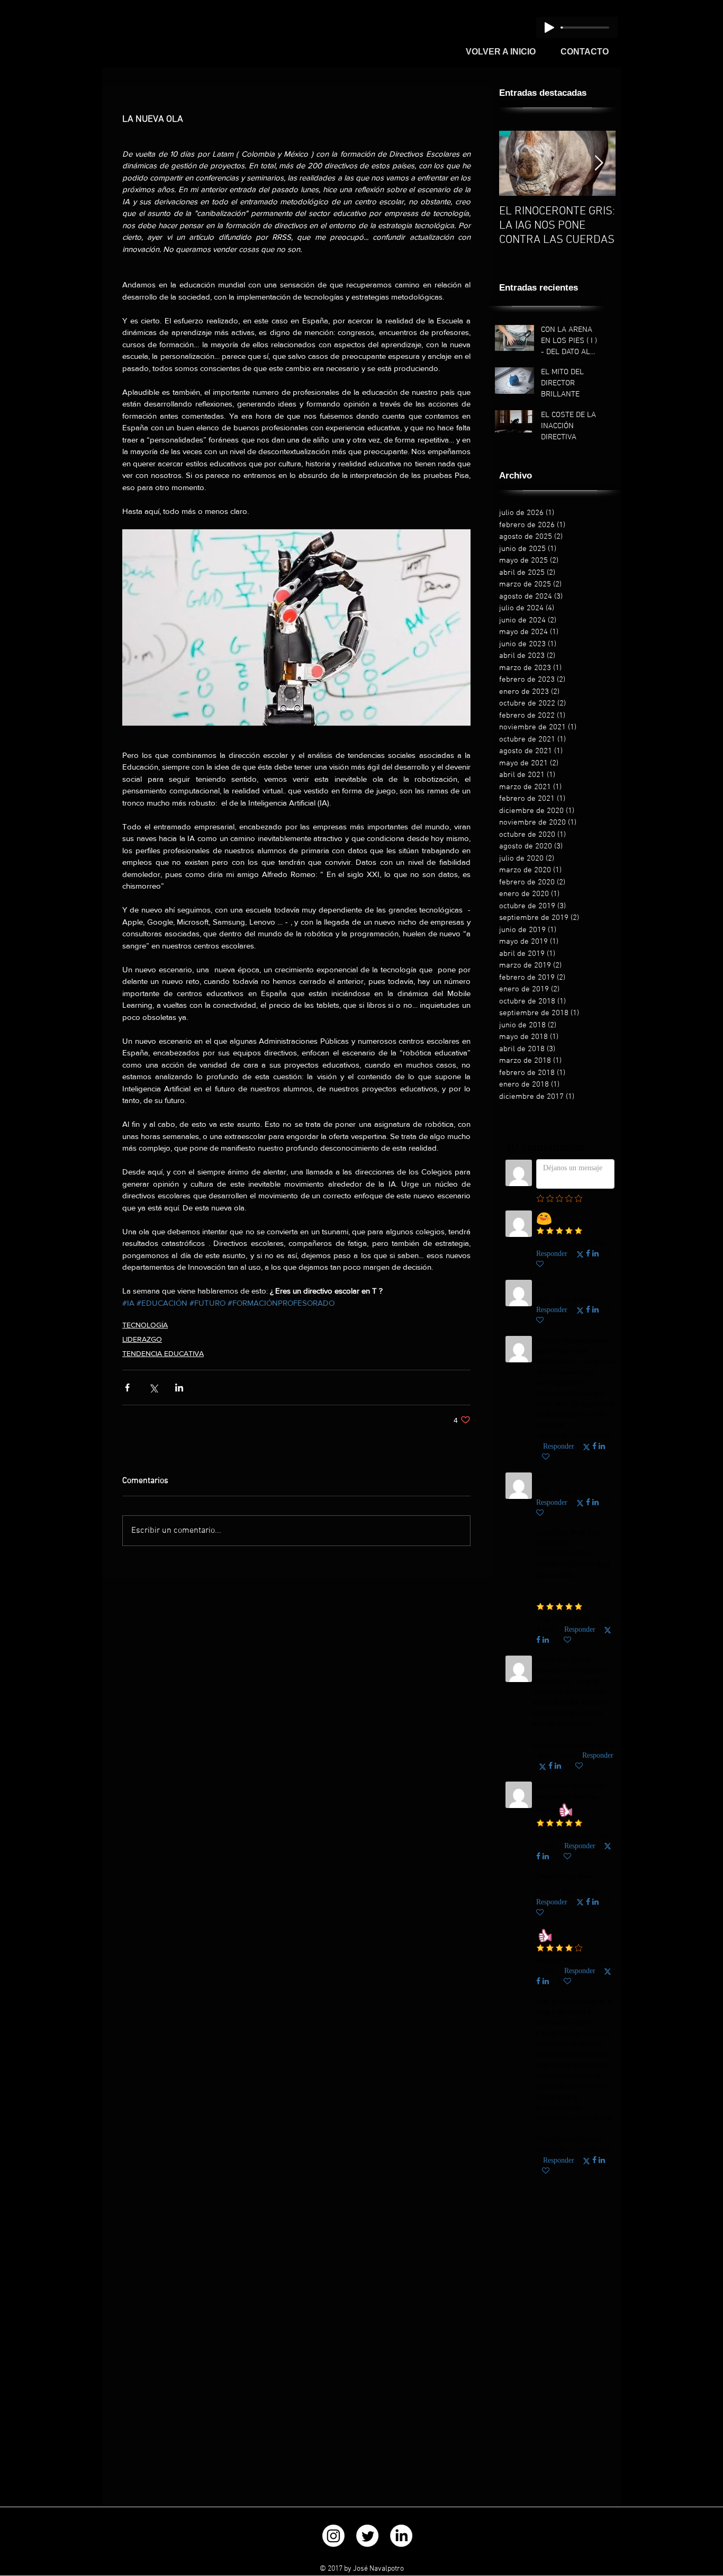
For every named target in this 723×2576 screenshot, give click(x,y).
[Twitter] (367, 2536)
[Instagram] (333, 2536)
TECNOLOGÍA (145, 1325)
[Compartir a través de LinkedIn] (179, 1388)
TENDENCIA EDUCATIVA (163, 1353)
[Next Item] (599, 163)
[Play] (549, 28)
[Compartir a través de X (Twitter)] (153, 1388)
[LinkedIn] (401, 2536)
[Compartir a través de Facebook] (127, 1388)
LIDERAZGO (142, 1339)
